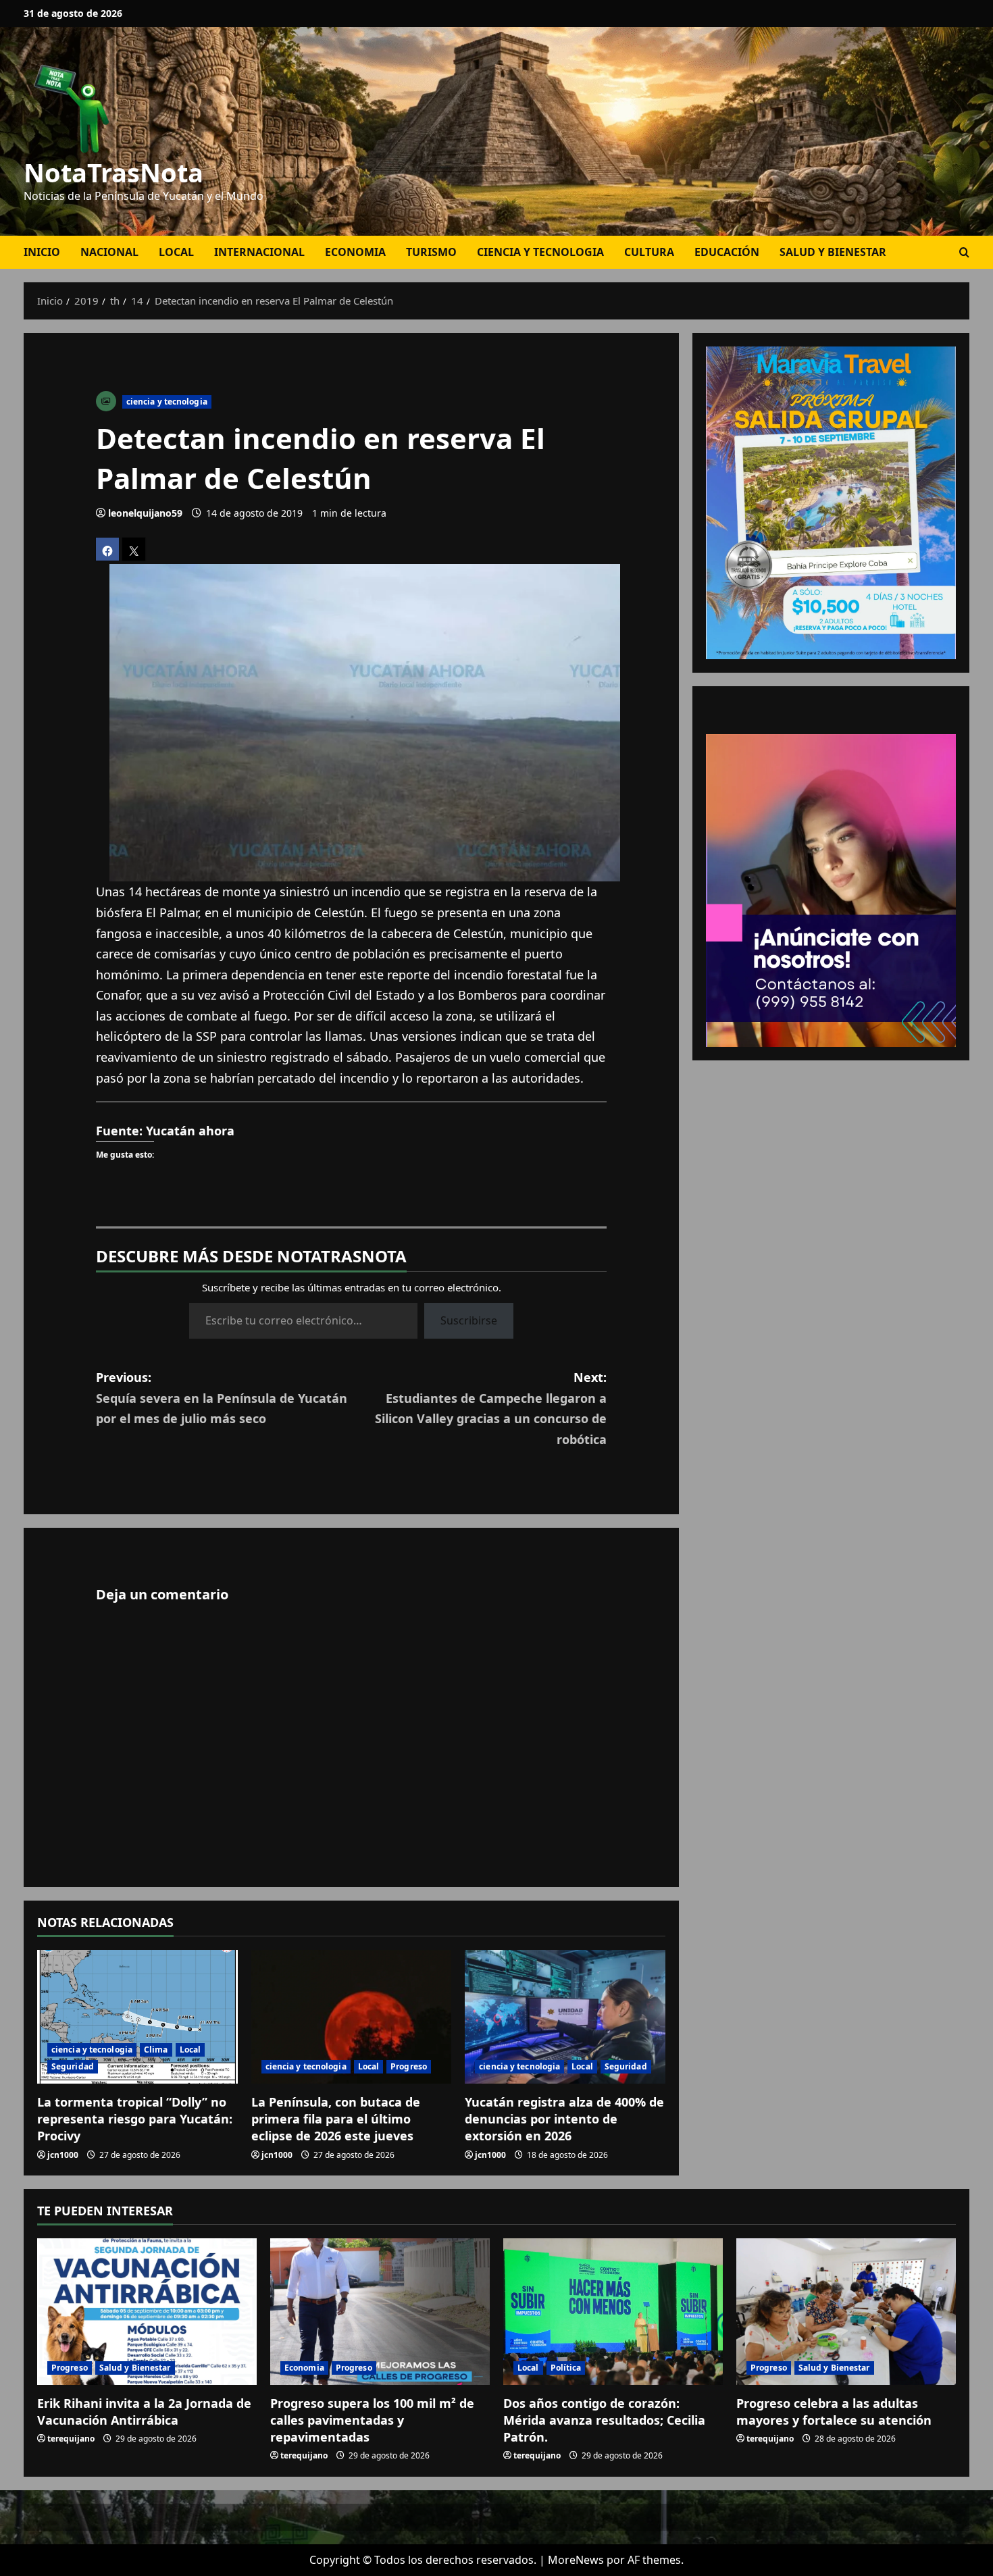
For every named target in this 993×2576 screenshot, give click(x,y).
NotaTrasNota (113, 172)
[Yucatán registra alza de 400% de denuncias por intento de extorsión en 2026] (565, 2017)
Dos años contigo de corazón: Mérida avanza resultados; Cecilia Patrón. (604, 2420)
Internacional (259, 252)
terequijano (71, 2439)
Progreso (409, 2066)
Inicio (42, 252)
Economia (355, 252)
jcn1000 (63, 2155)
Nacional (109, 252)
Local (176, 252)
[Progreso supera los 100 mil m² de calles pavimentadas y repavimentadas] (380, 2312)
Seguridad (73, 2066)
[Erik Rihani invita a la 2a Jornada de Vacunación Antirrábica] (147, 2312)
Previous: (222, 1398)
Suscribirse (469, 1320)
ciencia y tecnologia (540, 252)
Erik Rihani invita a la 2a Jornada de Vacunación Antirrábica (144, 2412)
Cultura (649, 252)
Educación (727, 252)
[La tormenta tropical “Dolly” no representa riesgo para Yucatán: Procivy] (137, 2017)
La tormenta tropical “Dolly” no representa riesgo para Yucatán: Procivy (135, 2119)
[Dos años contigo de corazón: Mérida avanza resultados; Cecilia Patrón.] (613, 2312)
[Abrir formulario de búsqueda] (964, 252)
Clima (156, 2050)
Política (566, 2368)
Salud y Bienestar (833, 252)
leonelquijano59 (145, 513)
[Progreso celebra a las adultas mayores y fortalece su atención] (846, 2312)
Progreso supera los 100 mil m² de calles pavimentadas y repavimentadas (372, 2420)
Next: (491, 1408)
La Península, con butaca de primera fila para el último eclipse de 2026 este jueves (336, 2119)
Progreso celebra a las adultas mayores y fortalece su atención (834, 2412)
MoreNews (576, 2560)
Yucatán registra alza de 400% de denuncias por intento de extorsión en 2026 (564, 2119)
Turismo (431, 252)
